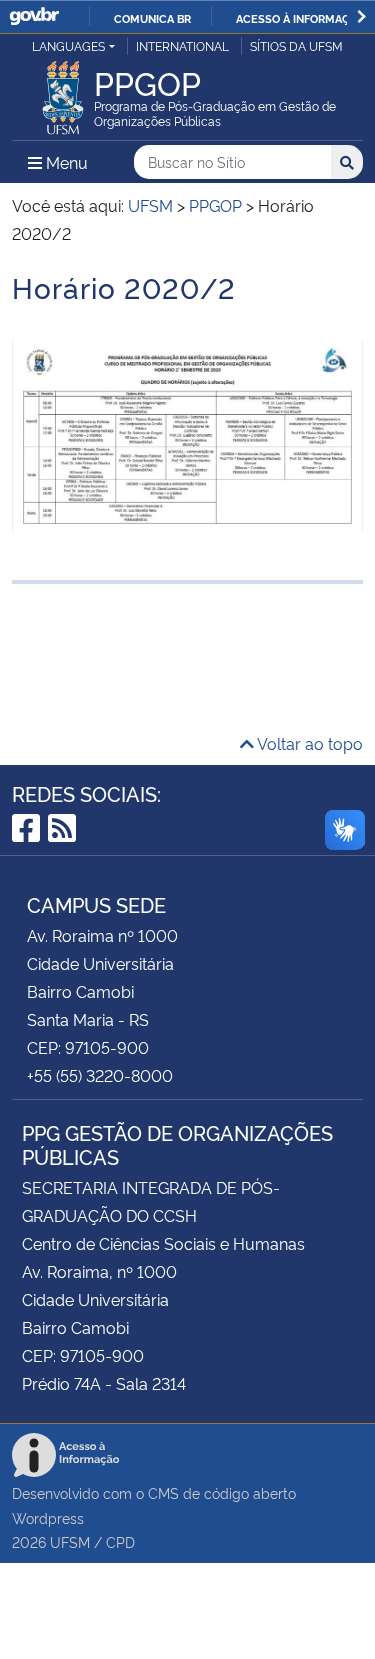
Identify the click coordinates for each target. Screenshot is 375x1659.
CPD (120, 1541)
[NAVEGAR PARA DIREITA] (361, 16)
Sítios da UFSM (296, 45)
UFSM (70, 1541)
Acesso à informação (300, 18)
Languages (68, 45)
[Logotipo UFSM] (63, 92)
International (182, 45)
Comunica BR (152, 18)
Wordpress (48, 1517)
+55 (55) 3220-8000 (100, 1075)
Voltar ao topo (308, 743)
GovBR (34, 16)
